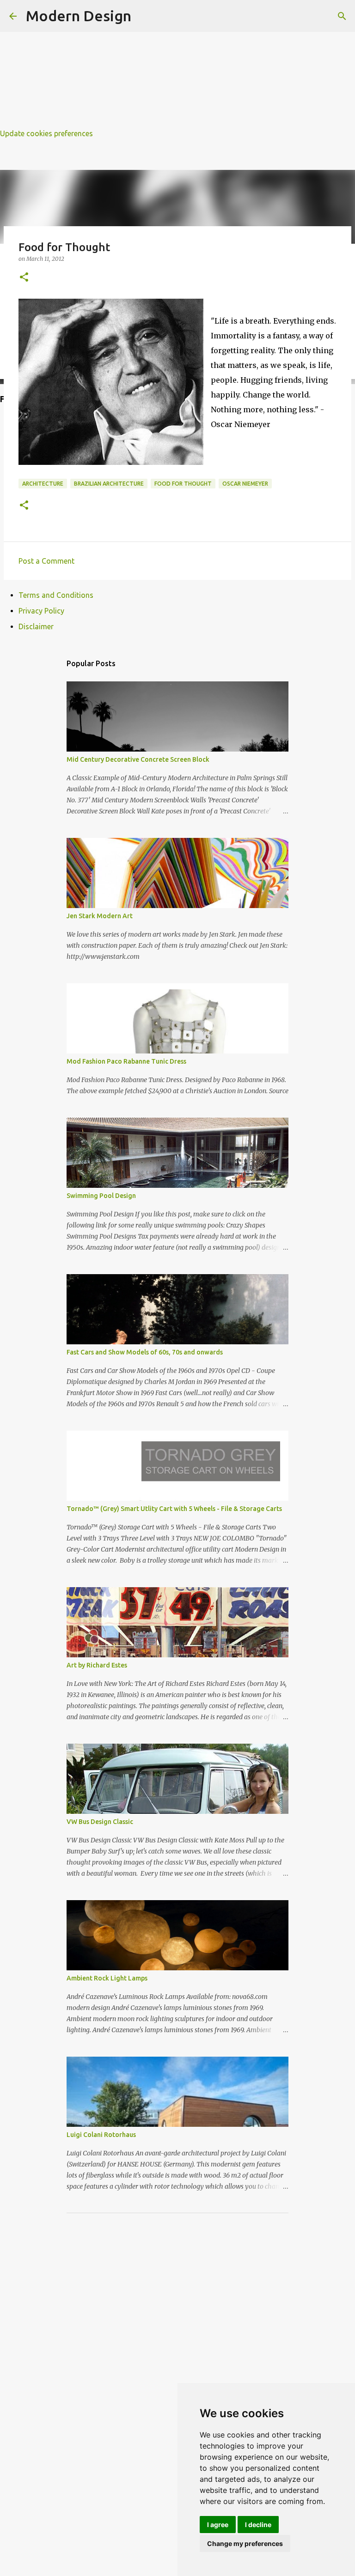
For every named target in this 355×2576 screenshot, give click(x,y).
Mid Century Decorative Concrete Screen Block (138, 759)
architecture (43, 484)
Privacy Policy (41, 611)
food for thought (183, 484)
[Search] (342, 16)
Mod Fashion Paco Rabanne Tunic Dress (126, 1061)
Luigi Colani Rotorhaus (101, 2135)
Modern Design (79, 16)
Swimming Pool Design (101, 1196)
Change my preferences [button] (245, 2543)
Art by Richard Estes (97, 1665)
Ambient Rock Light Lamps (107, 1978)
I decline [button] (258, 2525)
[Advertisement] (177, 65)
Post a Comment (46, 561)
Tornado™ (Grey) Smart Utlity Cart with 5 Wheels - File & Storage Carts (174, 1509)
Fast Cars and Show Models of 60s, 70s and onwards (145, 1352)
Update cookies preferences (46, 133)
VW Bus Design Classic (100, 1822)
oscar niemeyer (245, 484)
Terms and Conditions (56, 595)
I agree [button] (218, 2525)
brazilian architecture (109, 484)
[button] (24, 278)
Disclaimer (36, 626)
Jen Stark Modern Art (100, 916)
